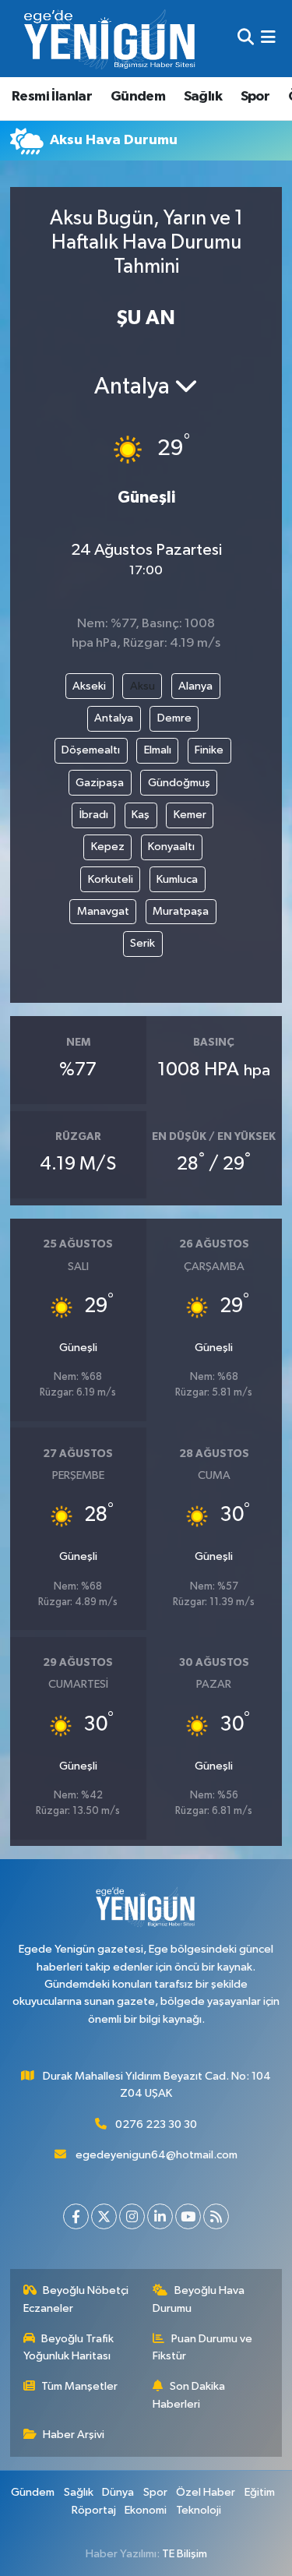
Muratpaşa (181, 911)
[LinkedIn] (160, 2216)
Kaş (141, 815)
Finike (209, 750)
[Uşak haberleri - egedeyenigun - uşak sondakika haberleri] (111, 39)
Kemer (190, 815)
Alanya (195, 686)
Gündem (138, 97)
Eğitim (260, 2492)
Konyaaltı (171, 847)
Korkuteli (111, 879)
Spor (255, 97)
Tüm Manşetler (79, 2386)
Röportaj (94, 2510)
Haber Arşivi (74, 2435)
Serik (142, 943)
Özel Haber (206, 2492)
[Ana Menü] (268, 39)
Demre (174, 718)
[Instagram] (132, 2216)
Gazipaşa (100, 783)
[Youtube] (188, 2216)
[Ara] (246, 39)
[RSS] (216, 2216)
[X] (104, 2216)
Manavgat (103, 911)
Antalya (114, 718)
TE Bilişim (185, 2554)
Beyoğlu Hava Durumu (199, 2299)
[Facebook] (76, 2216)
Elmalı (158, 750)
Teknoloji (199, 2510)
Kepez (108, 847)
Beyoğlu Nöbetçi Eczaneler (76, 2299)
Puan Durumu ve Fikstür (202, 2347)
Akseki (89, 686)
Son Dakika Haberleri (189, 2395)
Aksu (142, 686)
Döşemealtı (91, 750)
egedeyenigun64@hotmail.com (157, 2155)
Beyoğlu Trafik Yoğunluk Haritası (69, 2347)
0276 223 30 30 (156, 2124)
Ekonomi (146, 2510)
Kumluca (177, 879)
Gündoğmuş (179, 783)
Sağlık (203, 97)
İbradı (94, 815)
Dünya (118, 2492)
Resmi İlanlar (52, 97)
